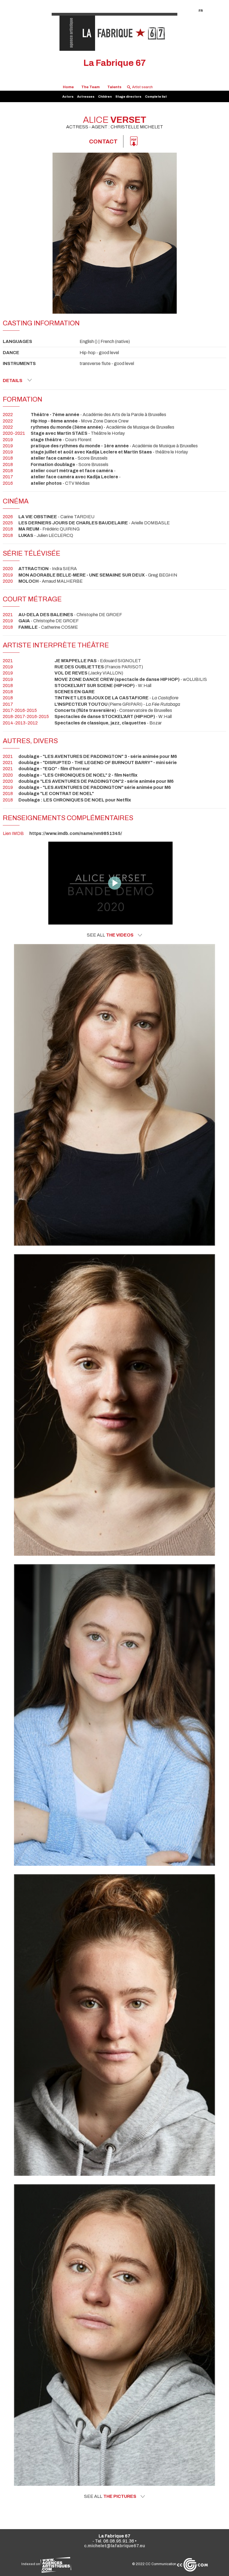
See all (110, 935)
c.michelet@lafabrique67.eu (115, 2546)
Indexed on (31, 2564)
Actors (68, 97)
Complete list (156, 97)
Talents (114, 87)
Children (105, 97)
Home (68, 87)
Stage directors (128, 97)
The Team (90, 87)
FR (201, 11)
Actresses (86, 97)
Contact (103, 141)
